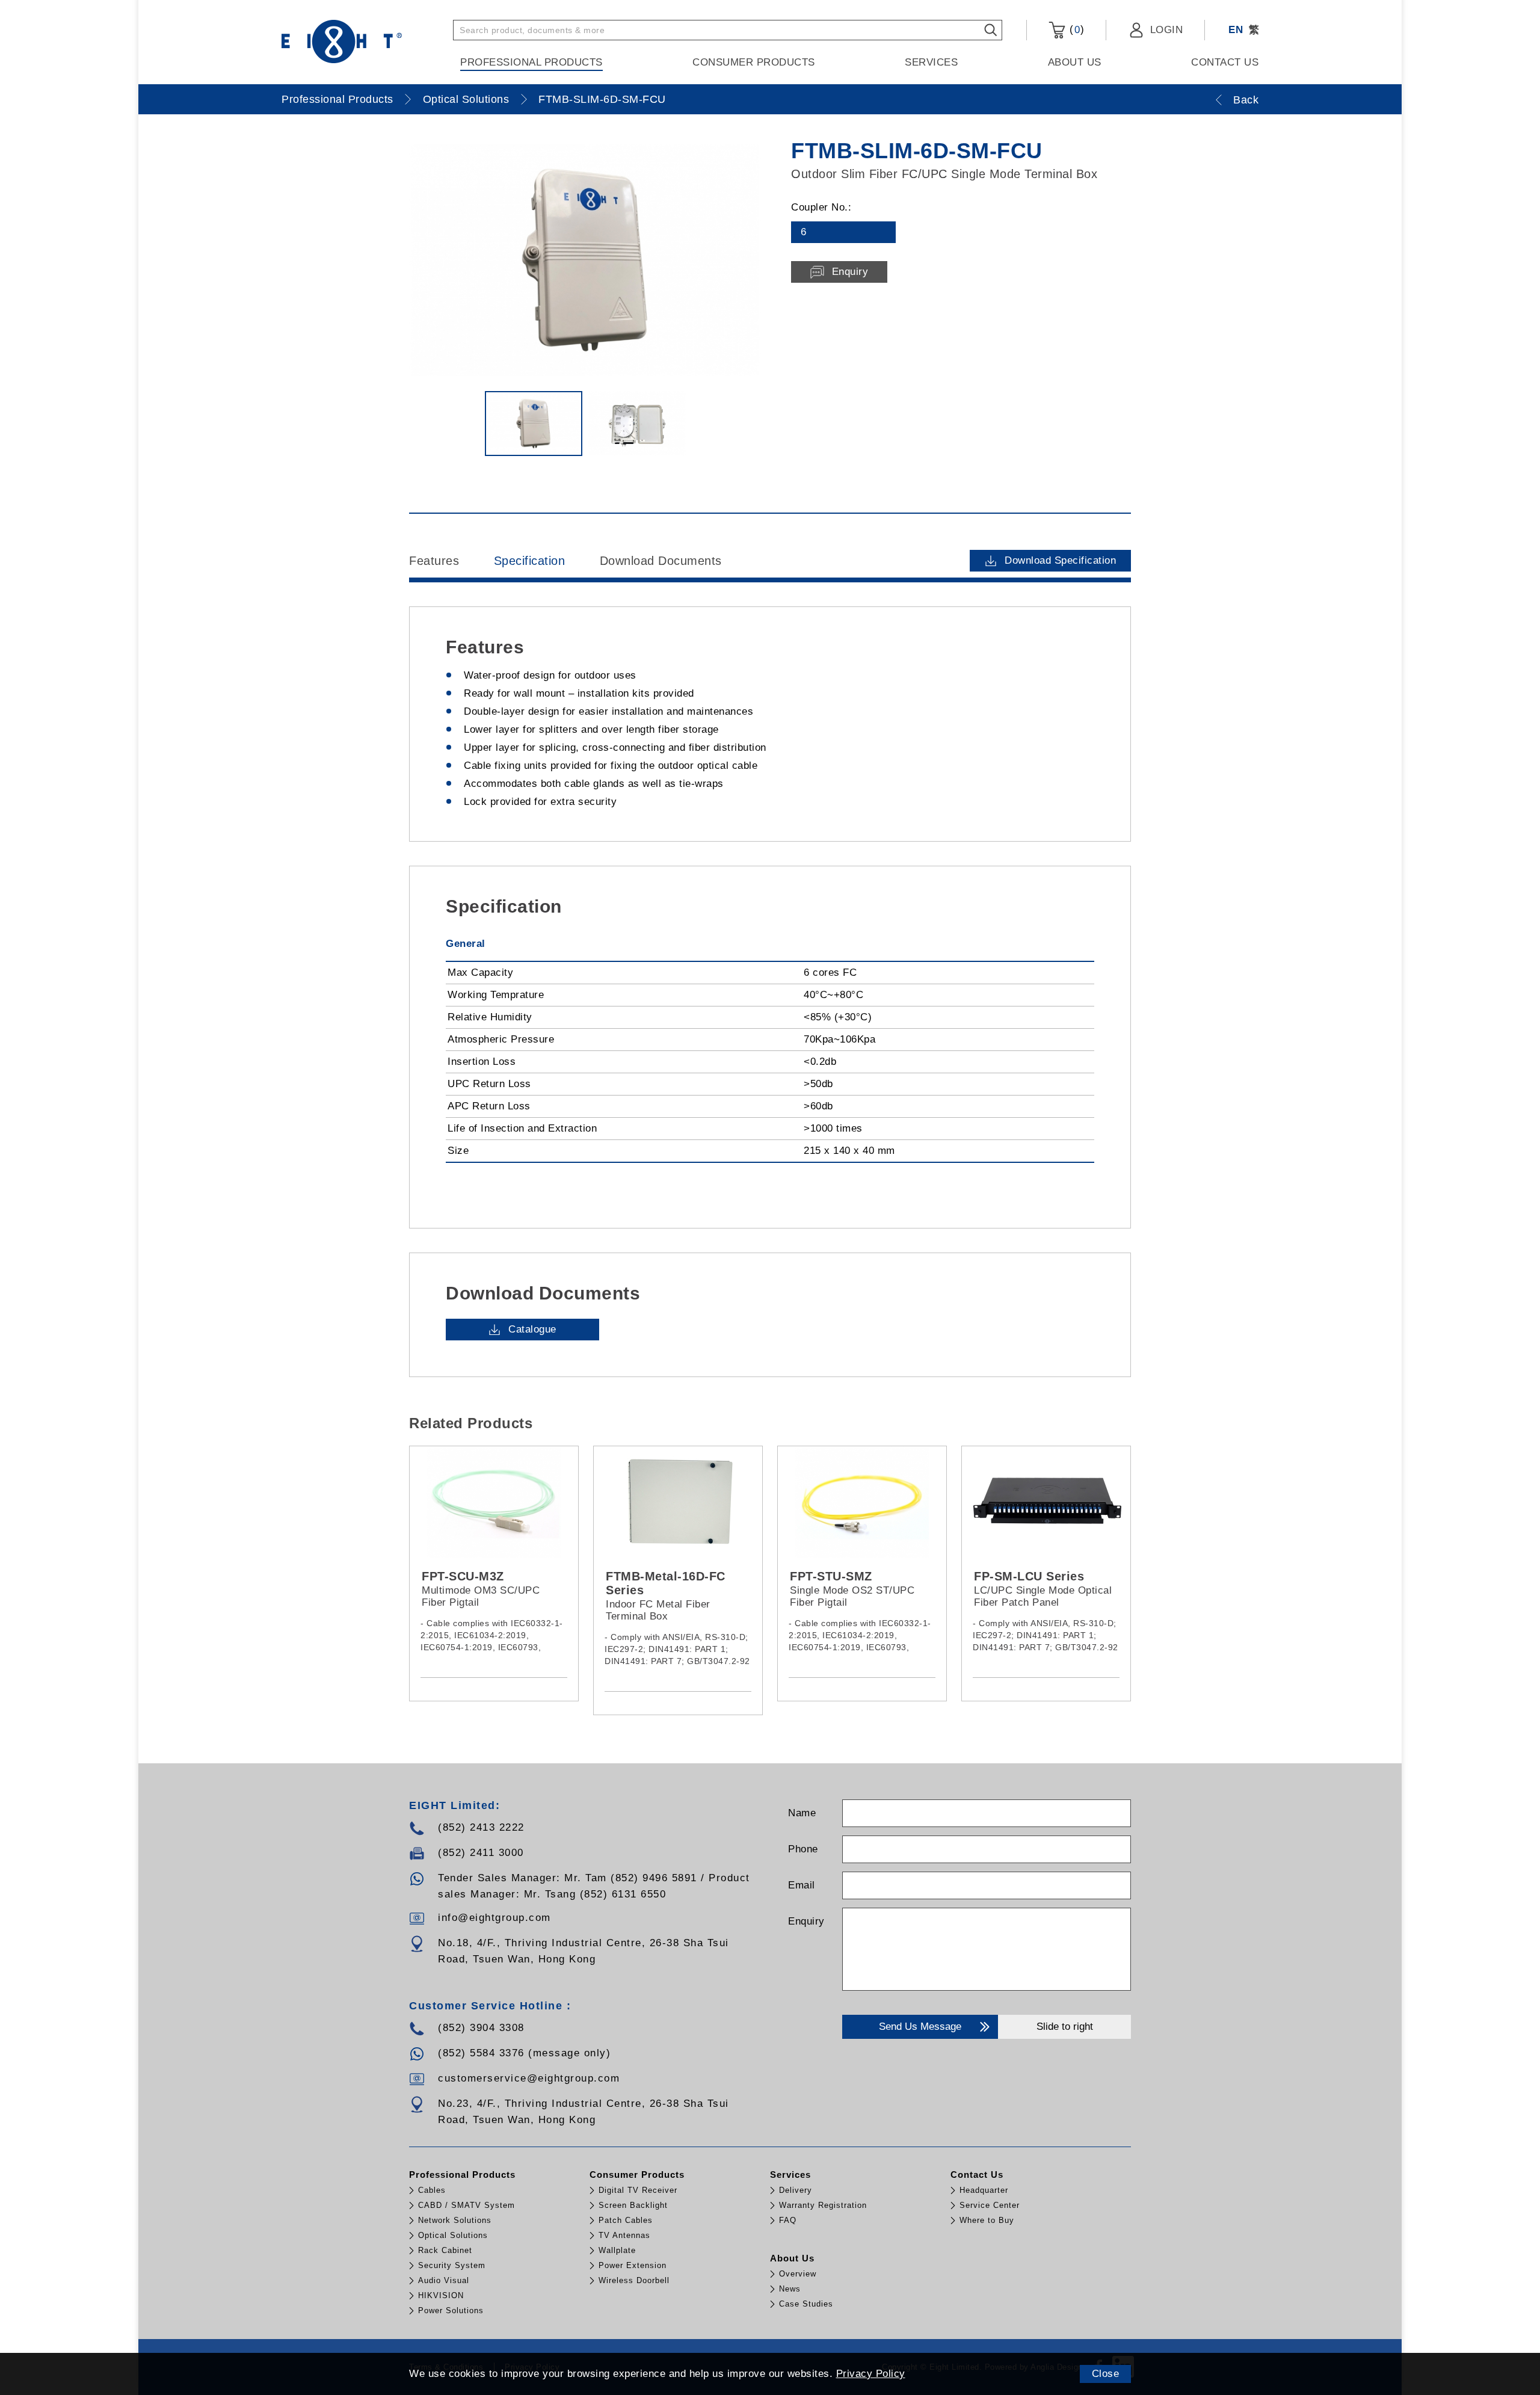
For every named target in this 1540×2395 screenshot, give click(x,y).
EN (1236, 30)
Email (802, 1885)
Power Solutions (451, 2310)
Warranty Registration (823, 2205)
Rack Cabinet (445, 2250)
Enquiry (806, 1921)
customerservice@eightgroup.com (529, 2078)
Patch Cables (626, 2220)
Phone (803, 1849)
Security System (452, 2265)
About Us (1075, 62)
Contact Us (1225, 62)
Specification (530, 561)
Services (931, 62)
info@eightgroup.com (494, 1918)
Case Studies (806, 2304)
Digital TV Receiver (638, 2190)
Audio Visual (444, 2280)
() (1075, 29)
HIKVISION (441, 2295)
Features (434, 561)
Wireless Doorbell (634, 2280)
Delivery (796, 2190)
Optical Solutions (466, 99)
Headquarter (984, 2190)
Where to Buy (987, 2220)
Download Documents (661, 561)
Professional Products (531, 62)
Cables (432, 2190)
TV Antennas (624, 2235)
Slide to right (1065, 2027)
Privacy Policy (871, 2374)
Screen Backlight (633, 2205)
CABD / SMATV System (467, 2205)
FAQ (788, 2220)
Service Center (990, 2205)
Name (802, 1813)
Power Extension (633, 2265)
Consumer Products (754, 62)
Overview (798, 2274)
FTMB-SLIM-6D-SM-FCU (602, 99)
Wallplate (617, 2250)
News (790, 2289)
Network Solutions (455, 2220)
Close (1106, 2374)
